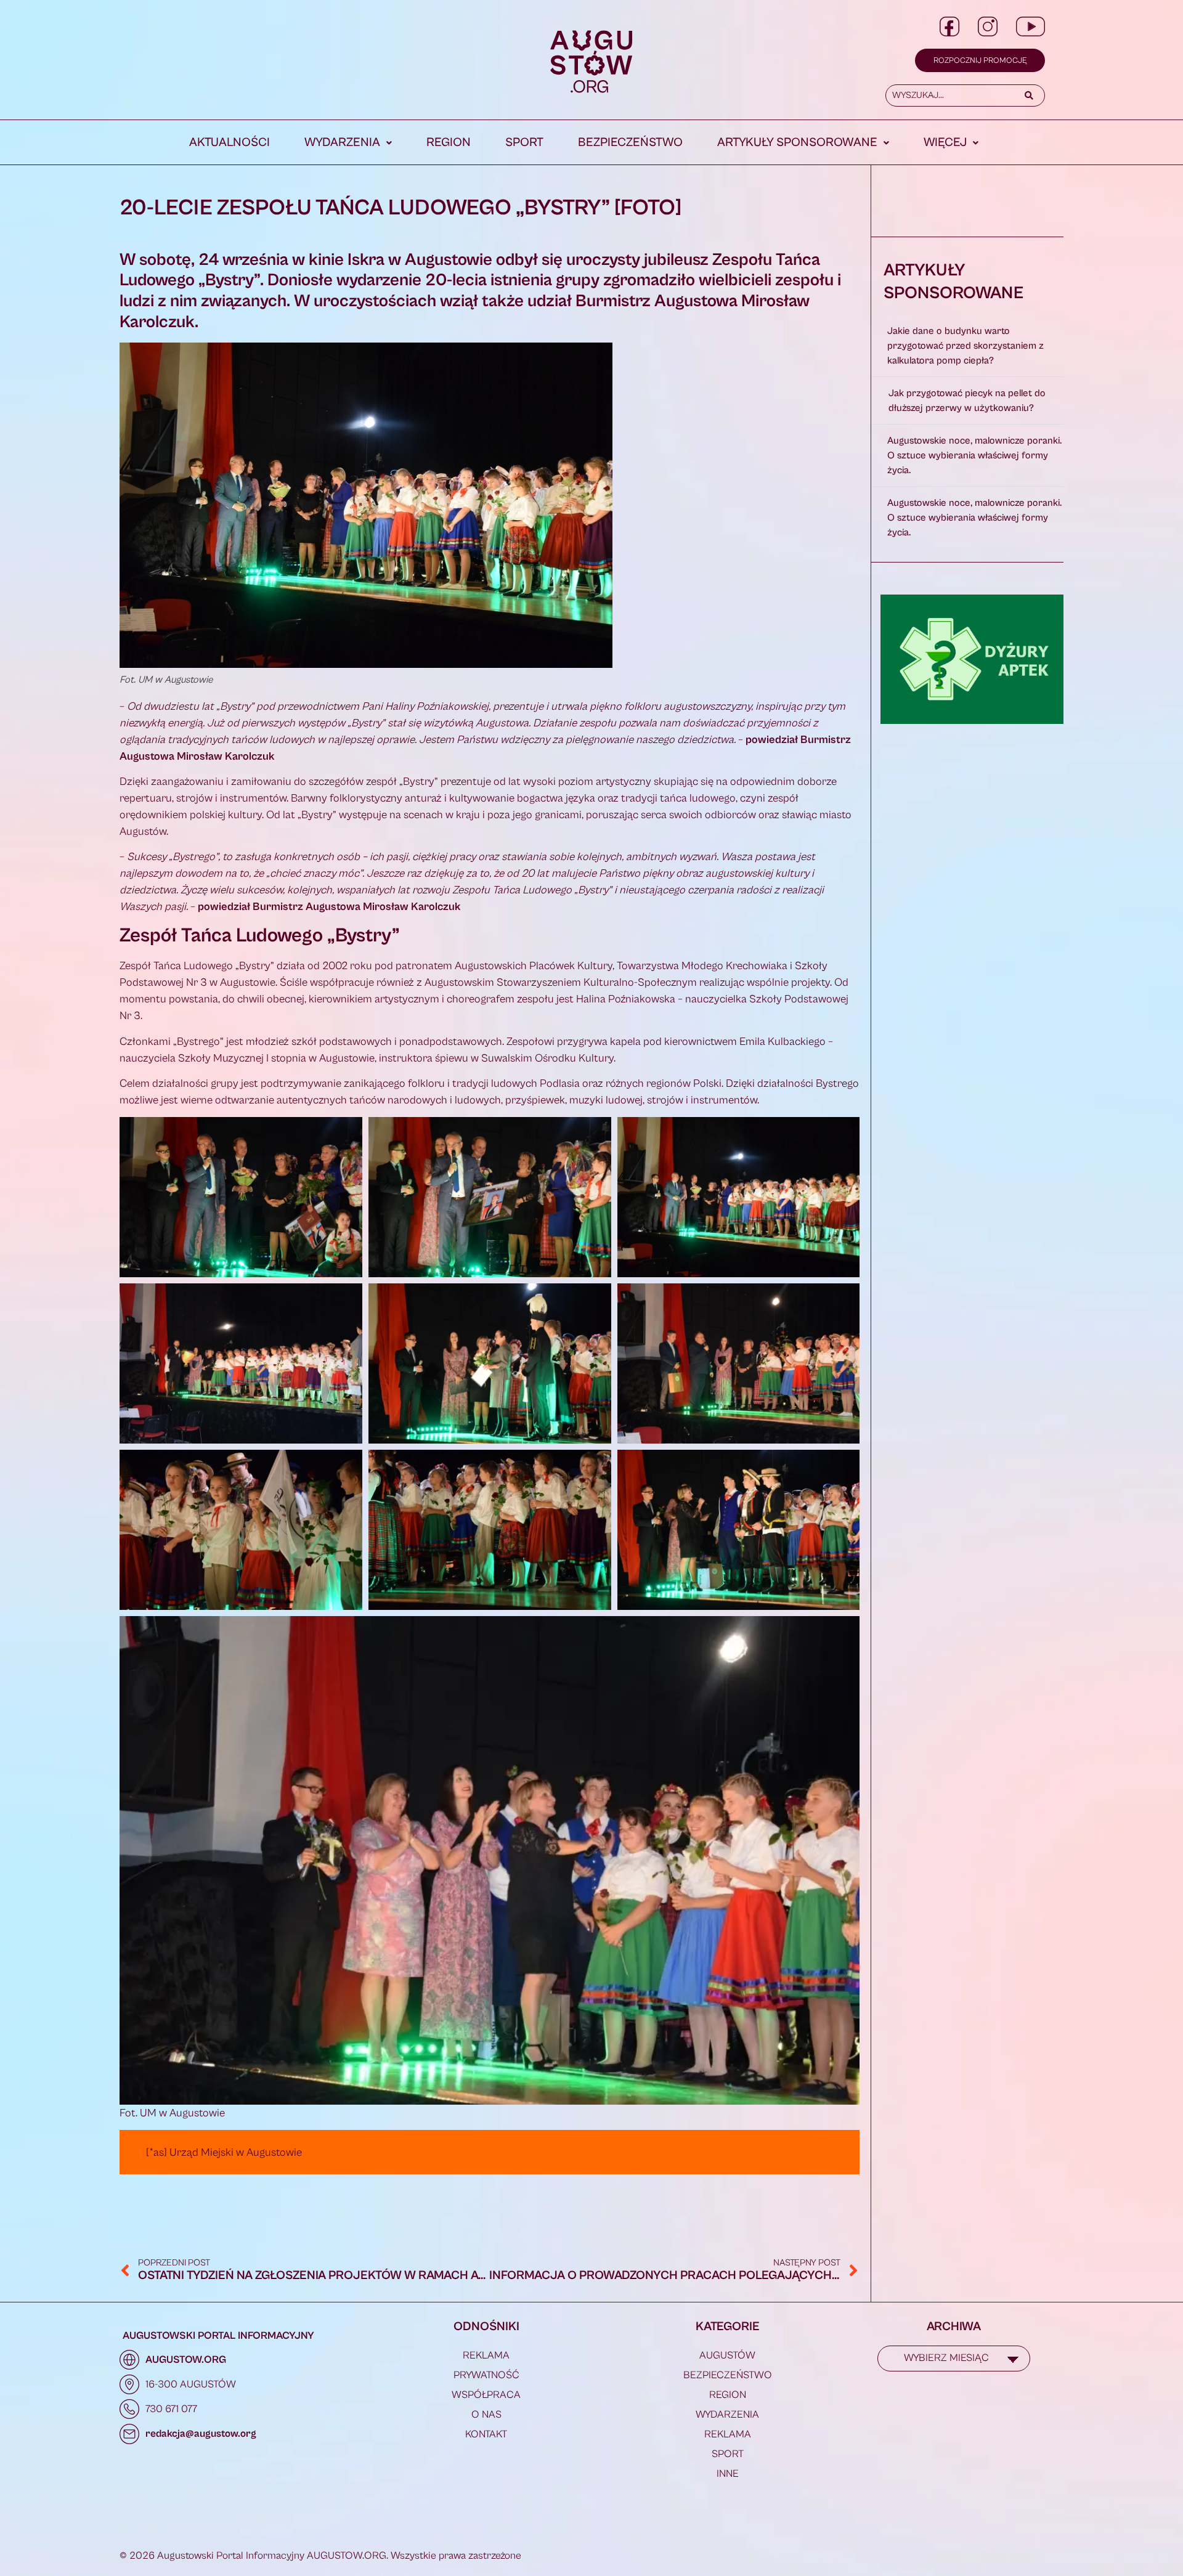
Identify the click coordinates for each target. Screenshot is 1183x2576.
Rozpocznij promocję (980, 61)
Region (449, 143)
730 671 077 (171, 2409)
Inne (728, 2474)
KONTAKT (486, 2434)
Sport (524, 143)
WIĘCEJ (945, 143)
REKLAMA (486, 2355)
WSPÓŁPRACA (486, 2395)
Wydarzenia (342, 143)
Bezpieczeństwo (630, 143)
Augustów (727, 2355)
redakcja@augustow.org (201, 2434)
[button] (348, 143)
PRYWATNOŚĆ (486, 2375)
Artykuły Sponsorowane (797, 143)
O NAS (486, 2415)
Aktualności (230, 143)
